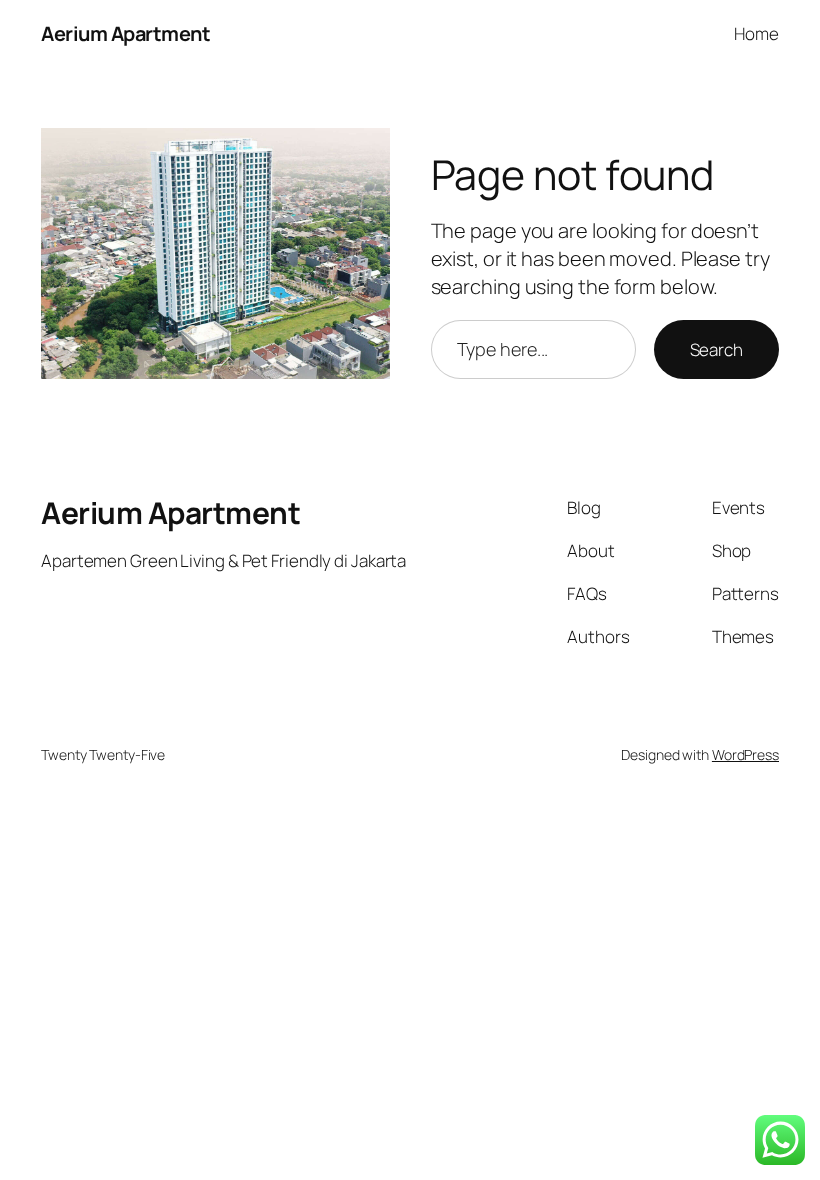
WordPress (745, 754)
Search (716, 349)
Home (756, 33)
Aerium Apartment (125, 33)
